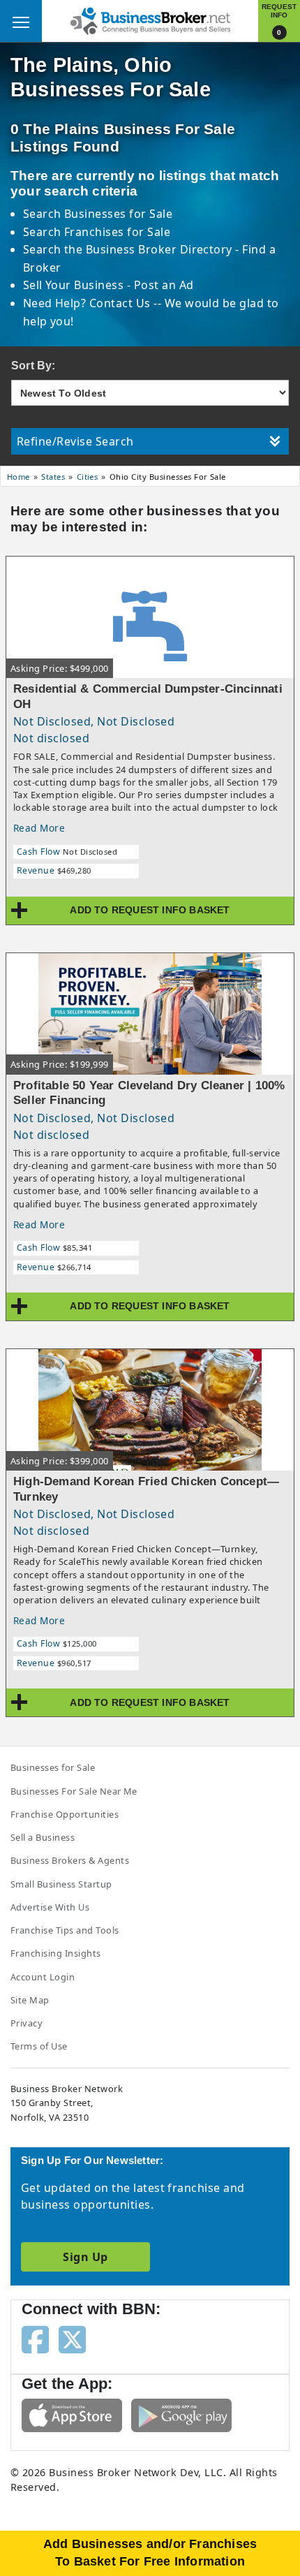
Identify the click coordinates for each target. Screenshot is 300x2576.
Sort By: (33, 366)
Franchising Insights (56, 1953)
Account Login (43, 1977)
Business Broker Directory (159, 249)
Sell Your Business (75, 285)
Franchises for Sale (117, 232)
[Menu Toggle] (21, 21)
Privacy (27, 2023)
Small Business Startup (61, 1884)
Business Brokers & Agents (70, 1860)
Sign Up (85, 2257)
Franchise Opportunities (65, 1814)
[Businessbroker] (150, 20)
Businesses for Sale (118, 214)
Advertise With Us (50, 1907)
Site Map (30, 2000)
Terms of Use (39, 2046)
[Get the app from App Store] (72, 2414)
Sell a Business (43, 1837)
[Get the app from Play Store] (181, 2414)
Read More (39, 828)
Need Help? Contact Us (89, 303)
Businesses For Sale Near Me (74, 1791)
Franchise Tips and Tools (65, 1930)
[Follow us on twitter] (72, 2339)
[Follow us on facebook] (35, 2339)
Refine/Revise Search (75, 441)
